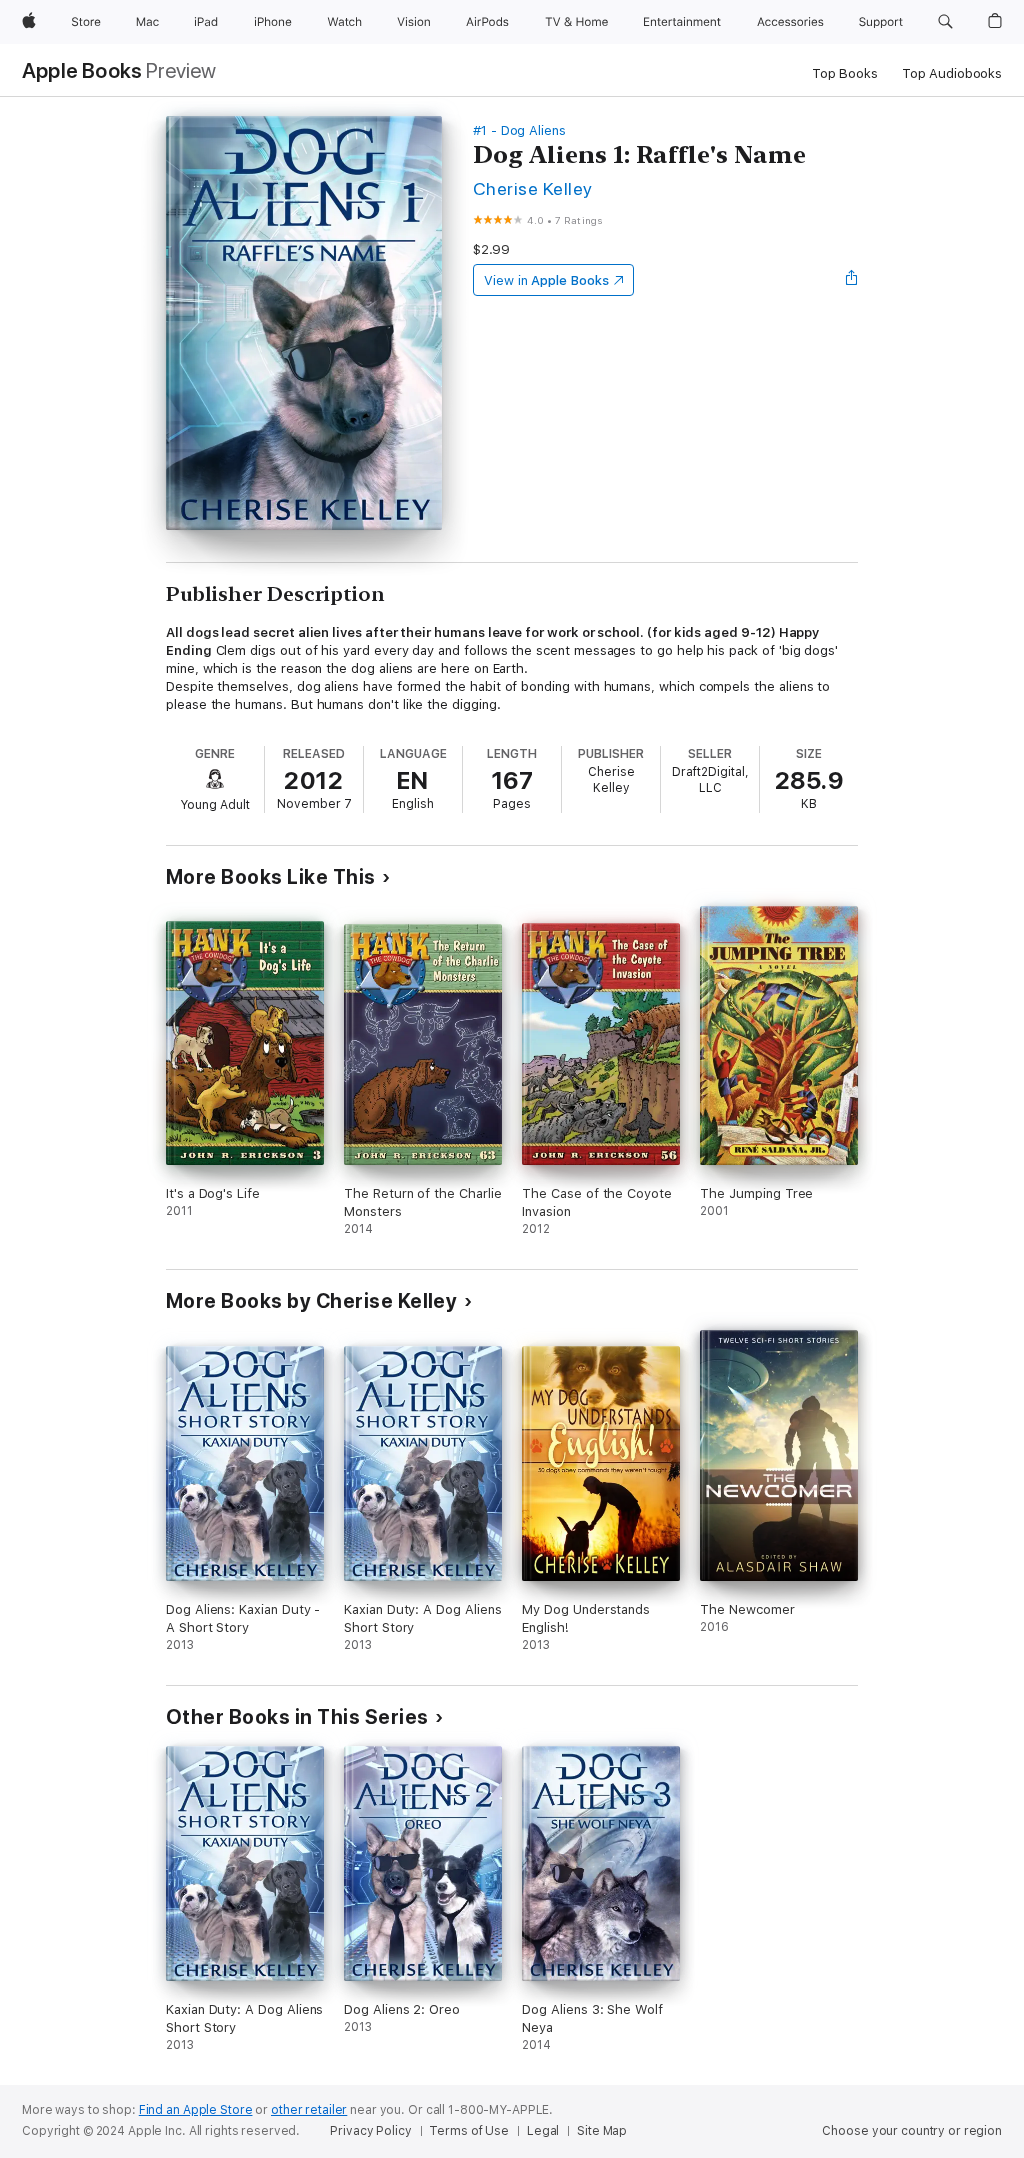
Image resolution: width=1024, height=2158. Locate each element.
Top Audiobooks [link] (952, 73)
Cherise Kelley (533, 188)
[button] (945, 22)
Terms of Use (469, 2131)
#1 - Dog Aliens (519, 130)
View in (546, 280)
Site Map (602, 2131)
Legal (543, 2131)
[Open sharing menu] (852, 280)
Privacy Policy (370, 2131)
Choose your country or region (912, 2131)
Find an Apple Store (196, 2110)
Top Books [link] (845, 73)
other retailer (309, 2110)
